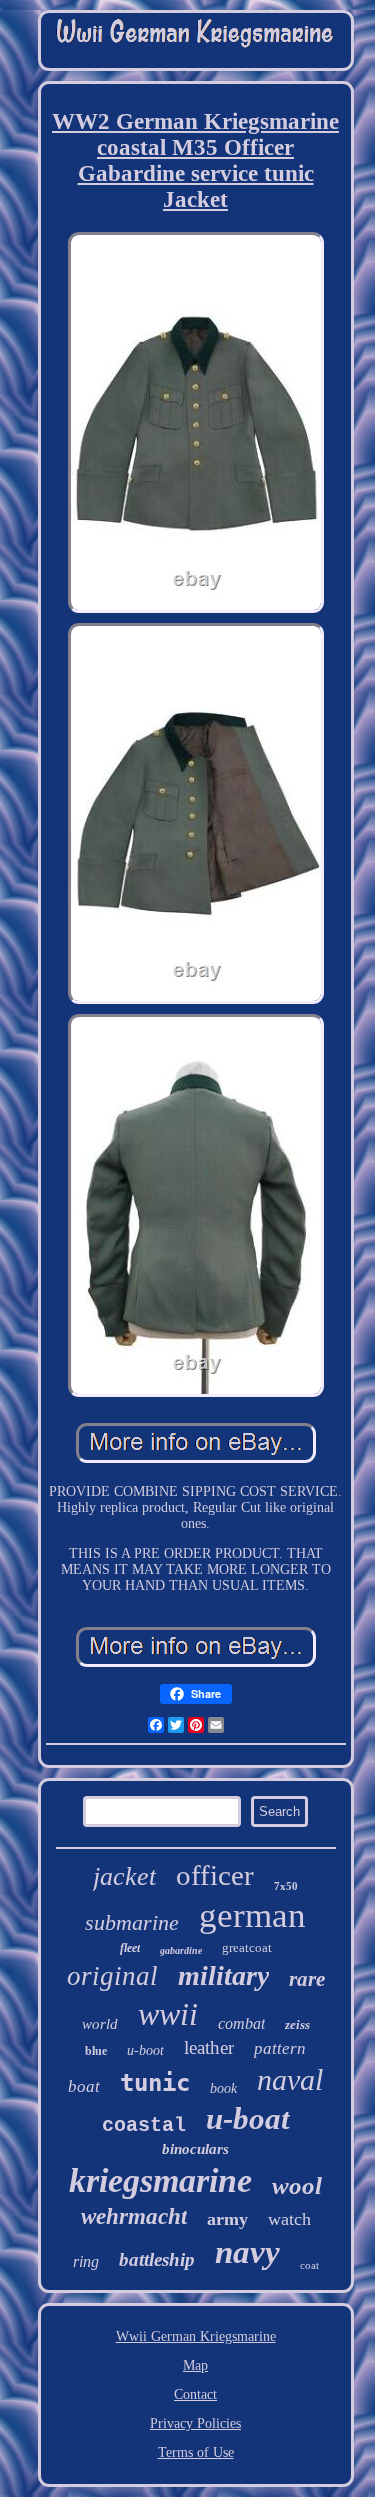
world (100, 2024)
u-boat (248, 2118)
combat (241, 2023)
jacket (124, 1876)
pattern (280, 2048)
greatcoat (247, 1947)
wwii (168, 2014)
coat (309, 2265)
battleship (157, 2259)
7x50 (286, 1886)
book (223, 2088)
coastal (144, 2125)
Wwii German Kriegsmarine (196, 2336)
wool (297, 2185)
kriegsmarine (160, 2180)
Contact (195, 2394)
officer (215, 1875)
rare (307, 1979)
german (252, 1915)
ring (86, 2261)
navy (247, 2252)
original (112, 1976)
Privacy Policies (195, 2423)
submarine (132, 1922)
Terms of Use (196, 2452)
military (223, 1975)
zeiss (297, 2024)
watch (289, 2219)
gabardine (181, 1950)
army (227, 2219)
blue (96, 2051)
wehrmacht (134, 2216)
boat (84, 2086)
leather (209, 2047)
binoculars (195, 2149)
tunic (155, 2083)
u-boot (145, 2050)
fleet (130, 1948)
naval (290, 2079)
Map (195, 2365)
